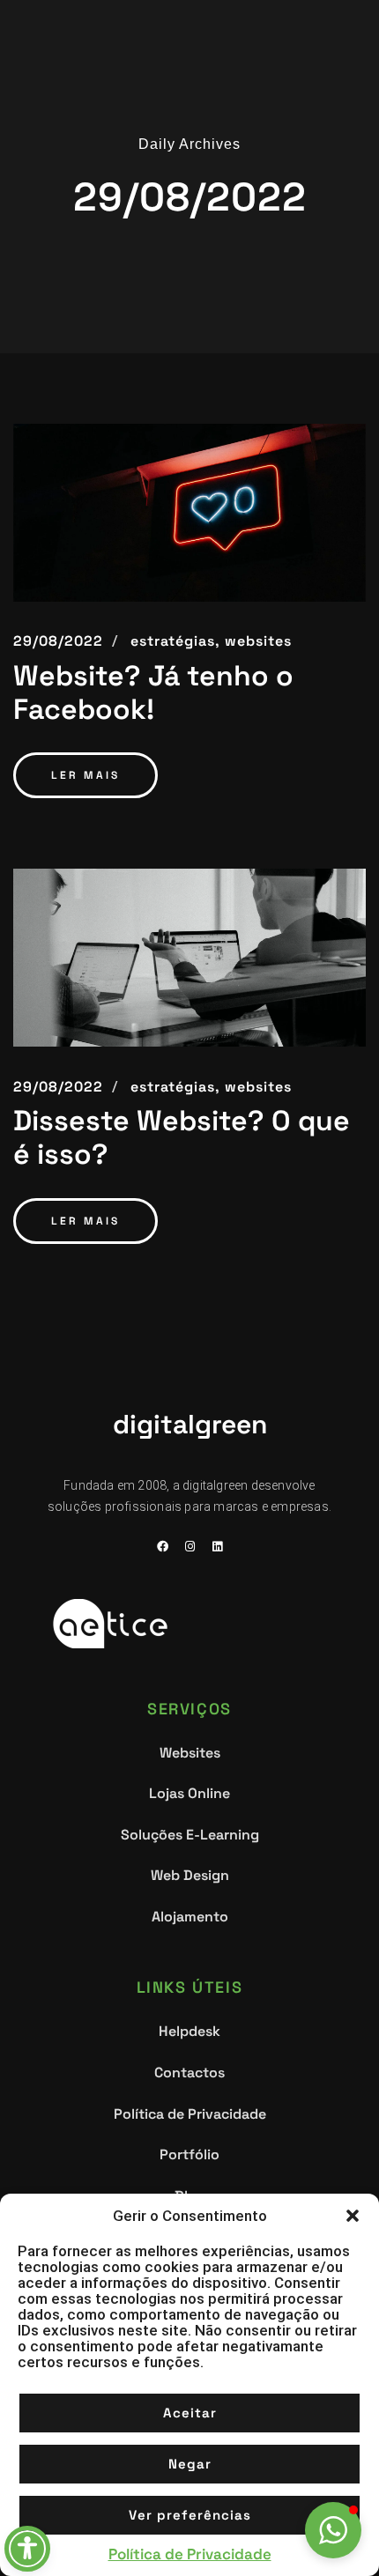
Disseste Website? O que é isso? (182, 1138)
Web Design (190, 1875)
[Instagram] (189, 1547)
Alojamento (190, 1917)
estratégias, (175, 641)
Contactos (189, 2073)
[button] (353, 2216)
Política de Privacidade (190, 2554)
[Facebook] (162, 1547)
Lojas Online (189, 1793)
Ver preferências (190, 2515)
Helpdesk (189, 2031)
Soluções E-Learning (190, 1835)
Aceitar (190, 2413)
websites (258, 641)
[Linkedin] (217, 1547)
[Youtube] (162, 1570)
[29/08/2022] (189, 513)
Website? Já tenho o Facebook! (153, 693)
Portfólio (189, 2154)
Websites (190, 1753)
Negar (190, 2464)
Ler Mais (85, 775)
